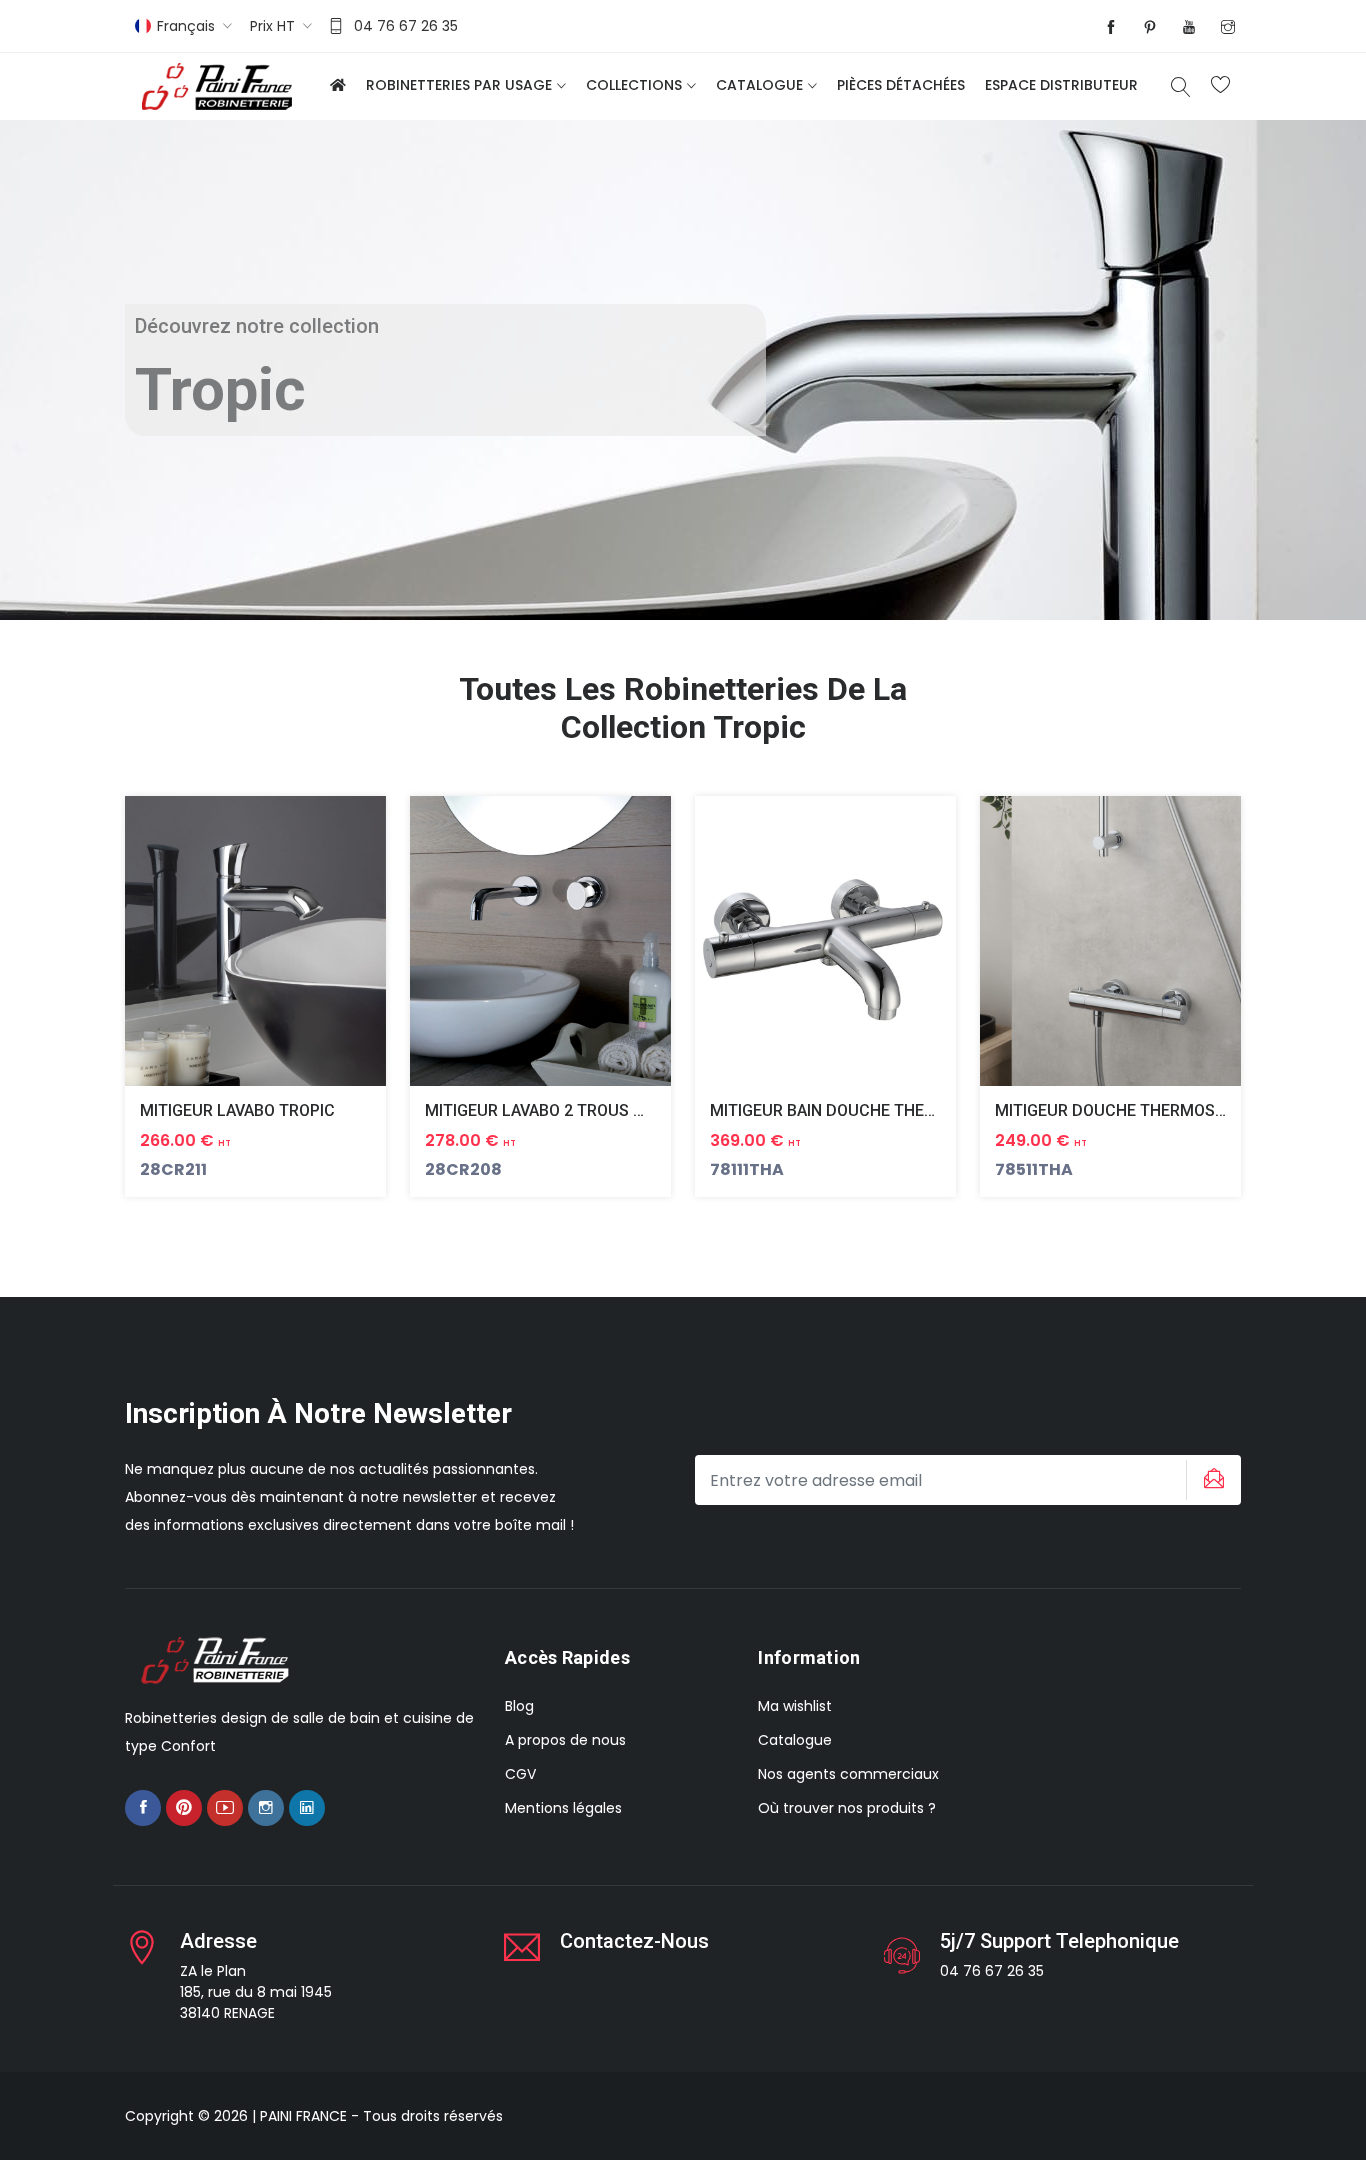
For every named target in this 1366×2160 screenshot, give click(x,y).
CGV (520, 1774)
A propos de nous (565, 1740)
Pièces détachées (901, 85)
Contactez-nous (634, 1941)
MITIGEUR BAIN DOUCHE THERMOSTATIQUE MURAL (900, 1110)
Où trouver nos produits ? (847, 1808)
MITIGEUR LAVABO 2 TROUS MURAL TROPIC (586, 1110)
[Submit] (1211, 1480)
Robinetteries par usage (459, 85)
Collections (634, 85)
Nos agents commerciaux (848, 1774)
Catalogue (759, 85)
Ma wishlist (795, 1706)
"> (279, 956)
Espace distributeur (1061, 85)
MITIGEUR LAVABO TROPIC (237, 1110)
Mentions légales (563, 1808)
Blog (519, 1706)
